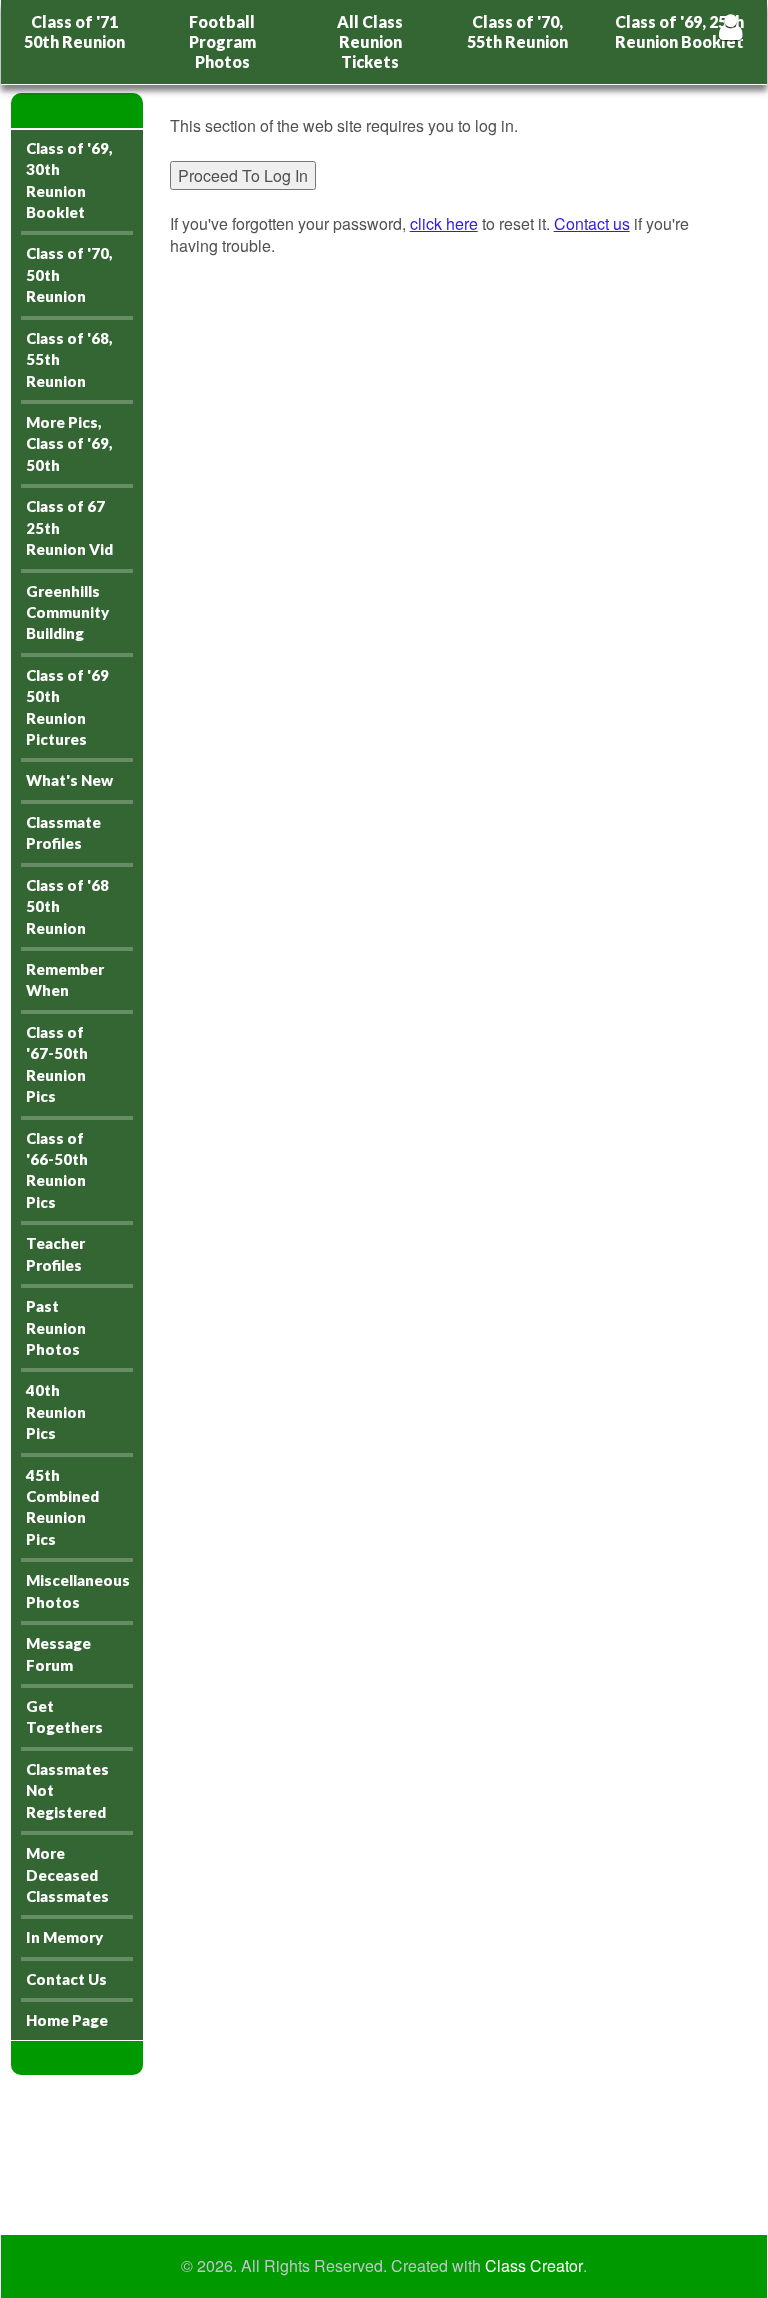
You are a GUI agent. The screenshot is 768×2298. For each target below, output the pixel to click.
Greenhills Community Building (67, 612)
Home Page (67, 2020)
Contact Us (66, 1979)
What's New (69, 780)
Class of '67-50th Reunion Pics (57, 1064)
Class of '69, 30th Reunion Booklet (69, 180)
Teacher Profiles (55, 1253)
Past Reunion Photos (56, 1327)
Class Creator (534, 2266)
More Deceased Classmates (67, 1874)
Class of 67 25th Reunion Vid (69, 527)
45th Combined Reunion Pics (62, 1507)
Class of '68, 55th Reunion (69, 359)
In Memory (64, 1937)
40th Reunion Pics (56, 1411)
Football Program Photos (222, 41)
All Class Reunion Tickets (370, 41)
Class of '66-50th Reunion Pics (57, 1170)
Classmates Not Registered (67, 1790)
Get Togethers (64, 1716)
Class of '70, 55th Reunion (517, 31)
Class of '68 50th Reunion (67, 906)
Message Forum (58, 1653)
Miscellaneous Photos (78, 1590)
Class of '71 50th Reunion (74, 31)
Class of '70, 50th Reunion (69, 274)
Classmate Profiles (63, 832)
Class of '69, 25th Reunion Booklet (679, 31)
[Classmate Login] (730, 26)
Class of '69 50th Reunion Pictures (67, 707)
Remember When (65, 979)
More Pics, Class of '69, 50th (69, 443)
